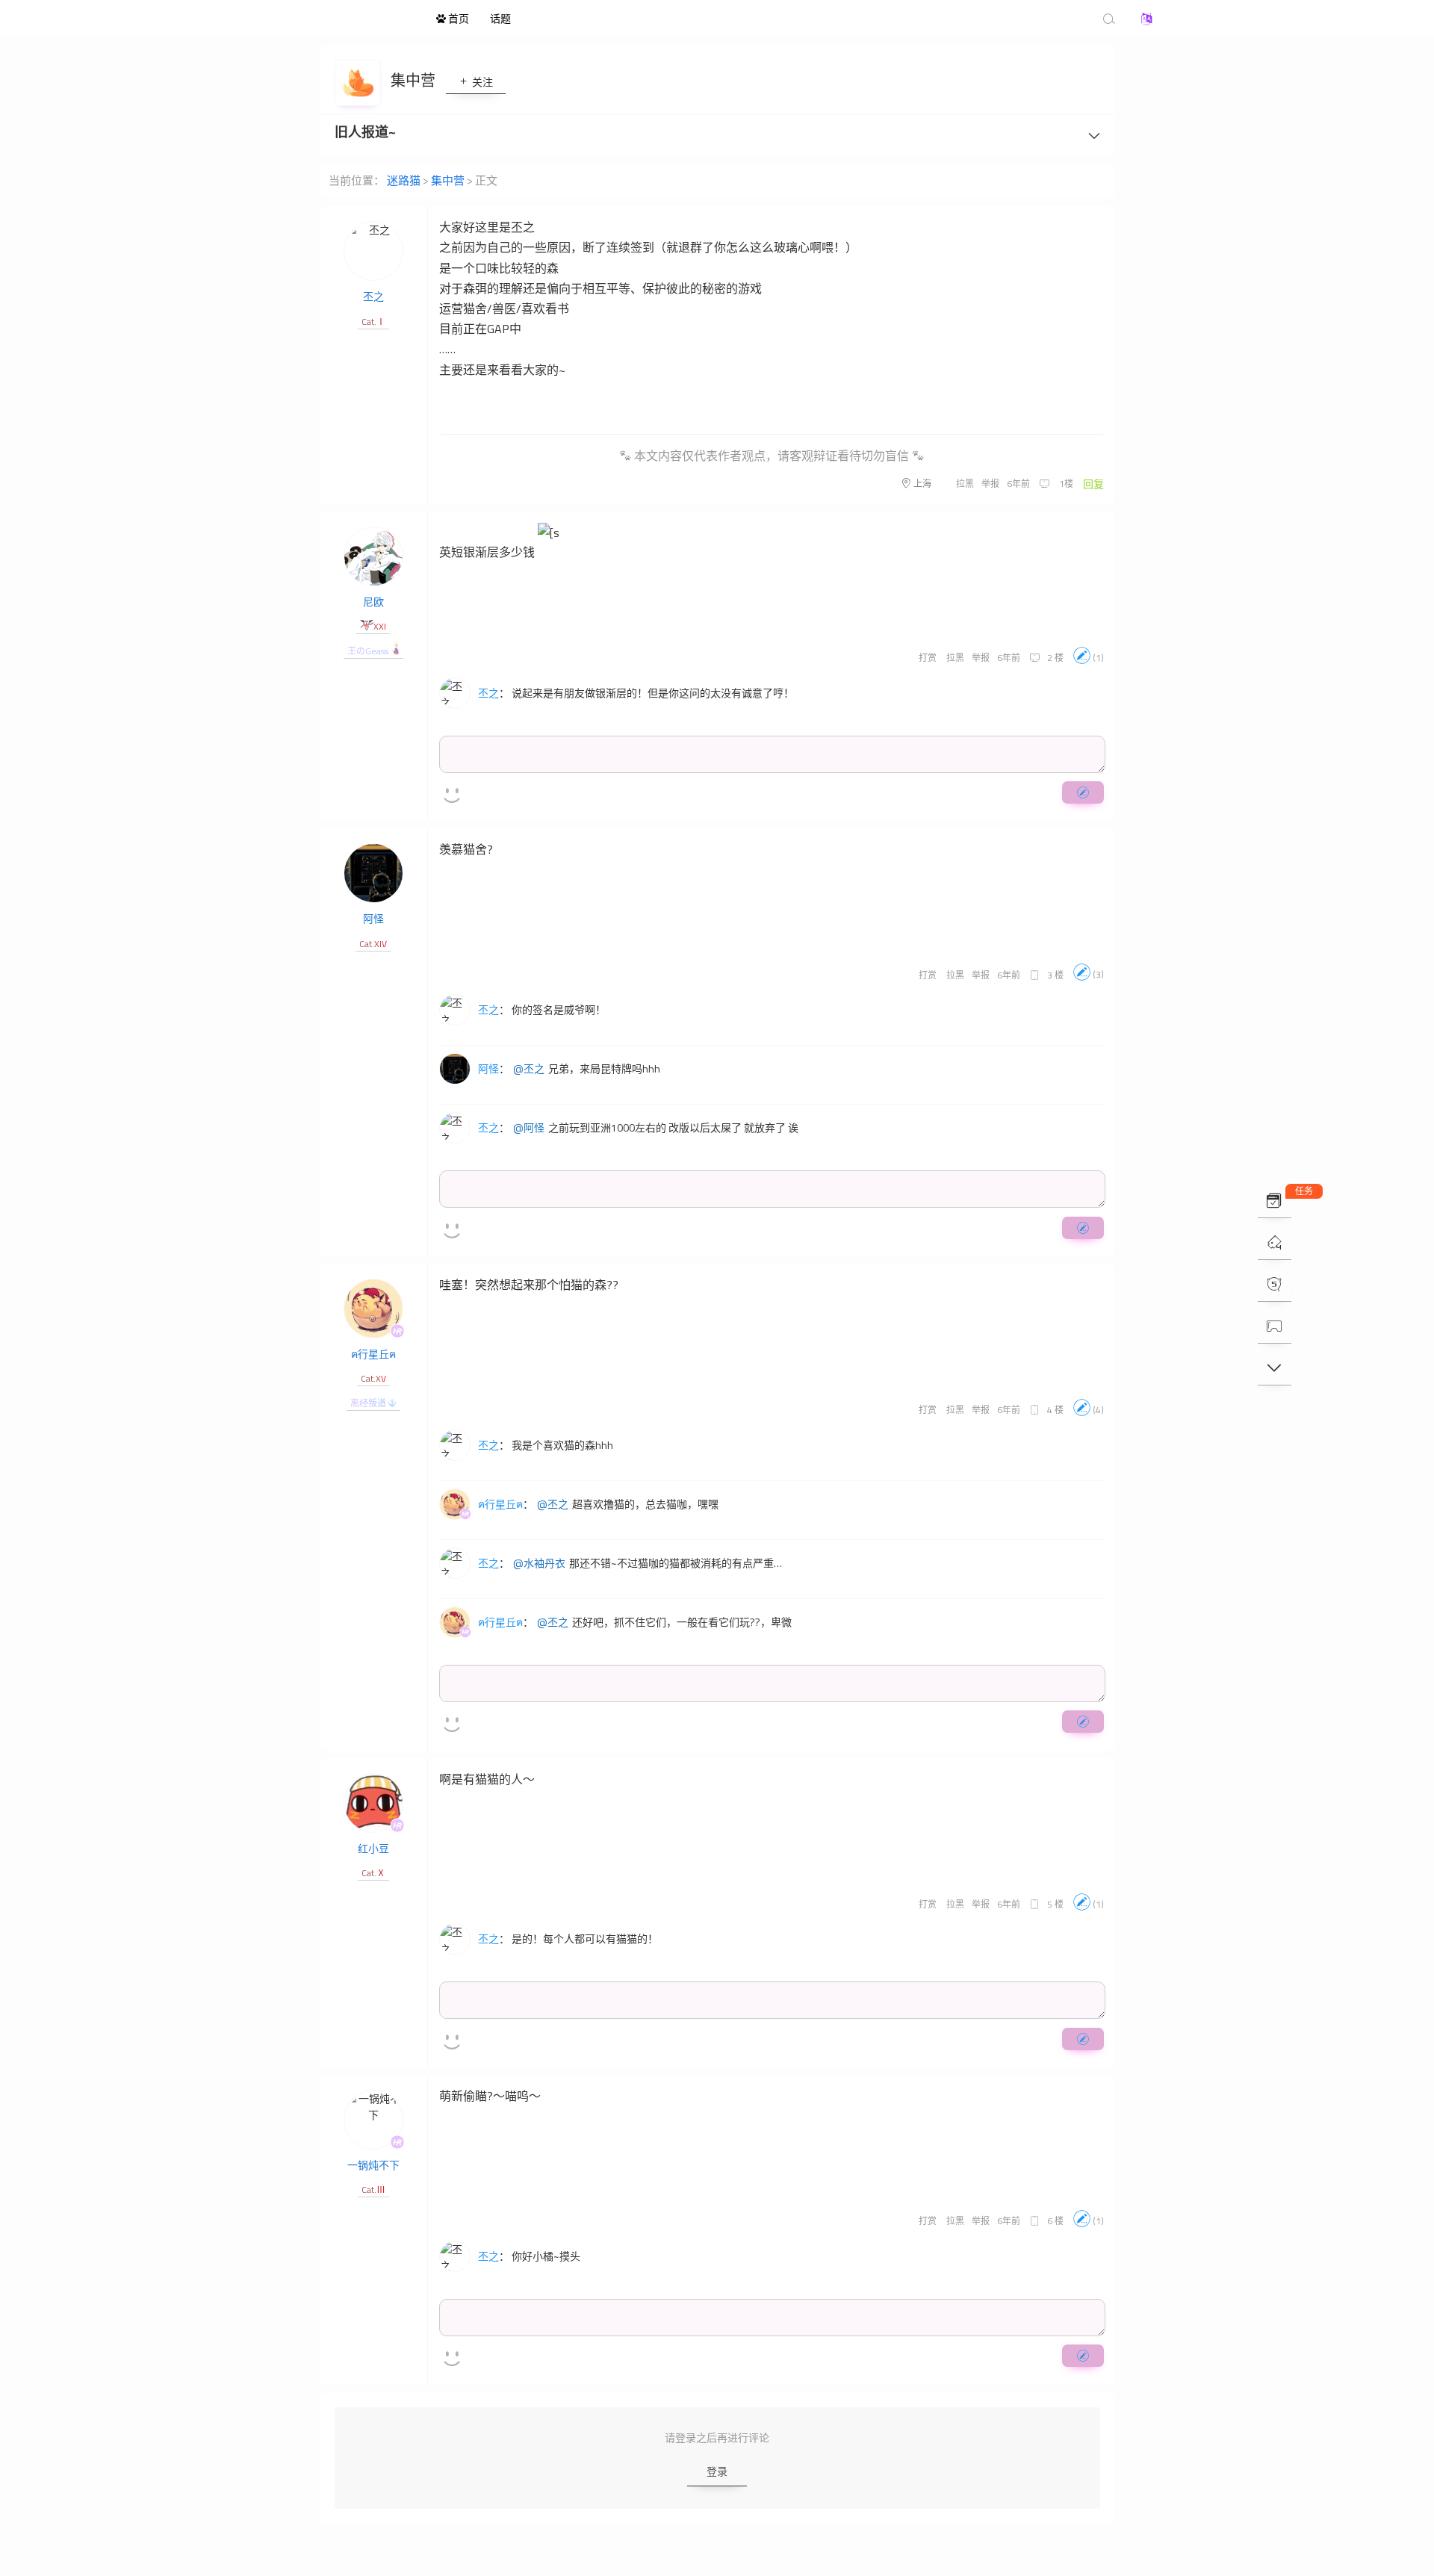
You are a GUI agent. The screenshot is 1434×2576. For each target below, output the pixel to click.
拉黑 (965, 484)
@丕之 (529, 1069)
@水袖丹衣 (539, 1563)
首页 (457, 18)
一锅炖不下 (373, 2165)
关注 (481, 82)
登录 (717, 2471)
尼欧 (373, 602)
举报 (990, 484)
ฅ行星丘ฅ (373, 1354)
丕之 (373, 296)
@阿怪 (529, 1128)
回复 (1093, 484)
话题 (500, 18)
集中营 (415, 80)
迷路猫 (344, 19)
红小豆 (373, 1848)
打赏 (928, 658)
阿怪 (373, 918)
